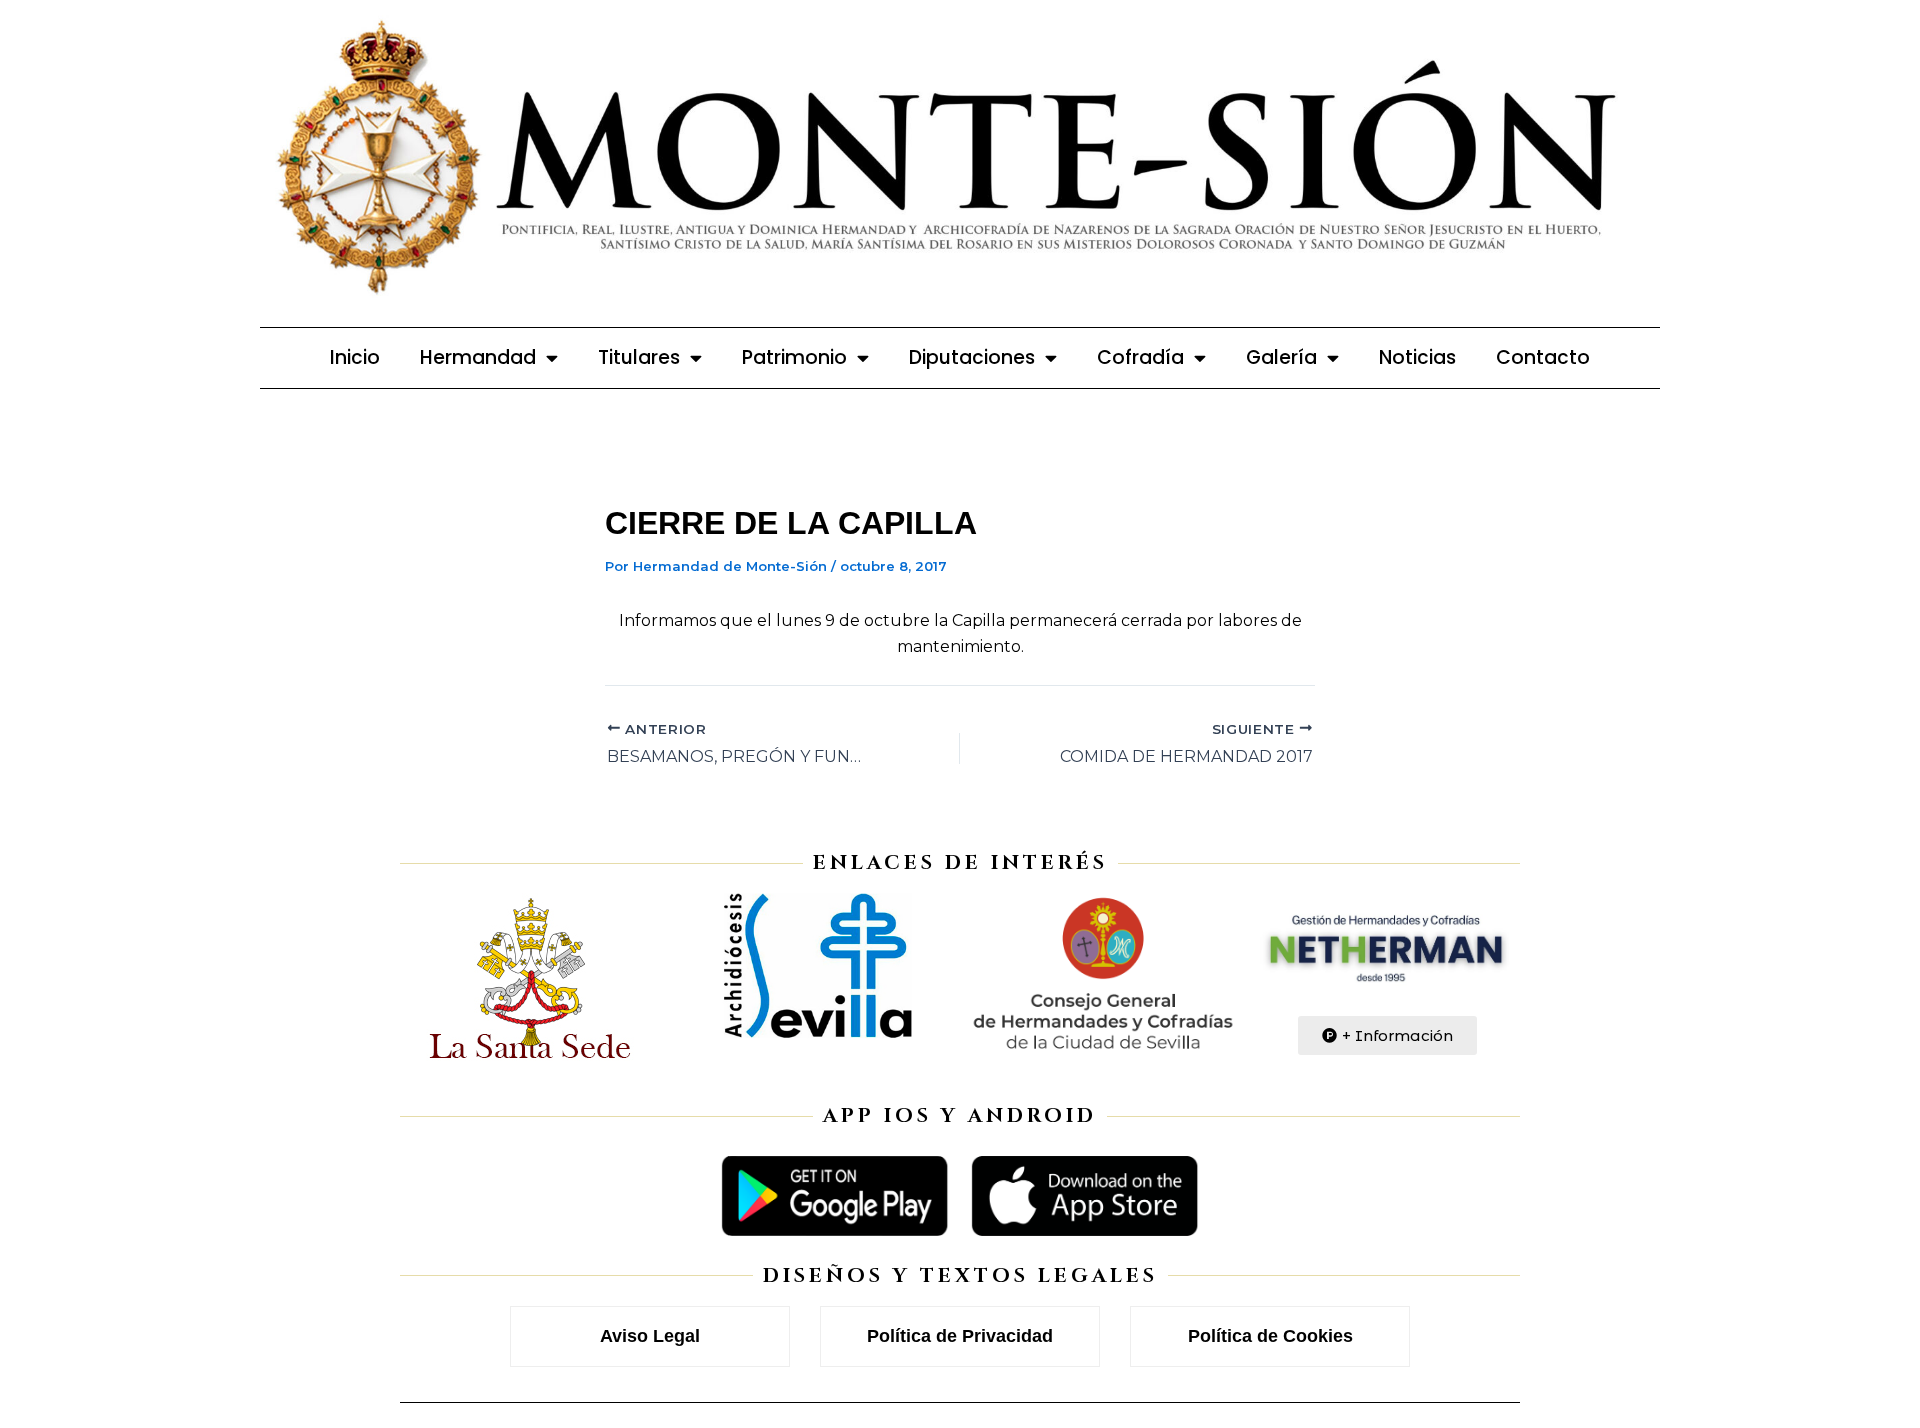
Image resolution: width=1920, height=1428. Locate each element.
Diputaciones (972, 357)
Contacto (1543, 357)
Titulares (639, 357)
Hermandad (478, 357)
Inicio (355, 357)
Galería (1281, 357)
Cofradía (1140, 357)
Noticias (1417, 357)
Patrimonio (794, 357)
